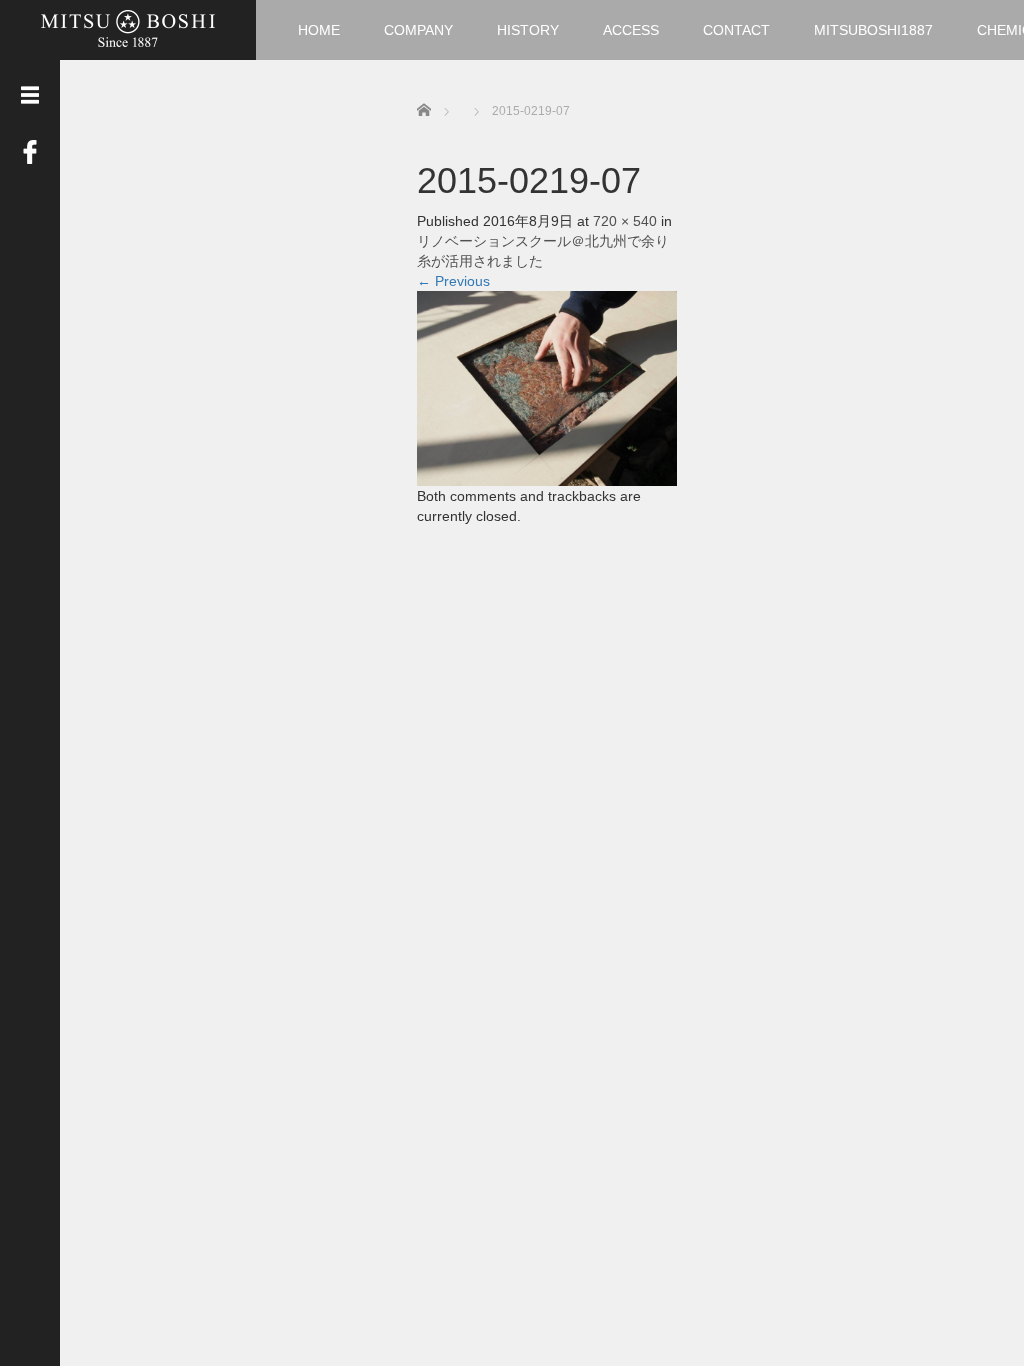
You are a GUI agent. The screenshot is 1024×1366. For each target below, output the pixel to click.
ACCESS (631, 30)
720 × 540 (625, 221)
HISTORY (528, 30)
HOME (319, 30)
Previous (453, 281)
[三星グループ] (128, 27)
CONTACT (736, 30)
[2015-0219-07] (547, 387)
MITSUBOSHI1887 (873, 30)
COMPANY (418, 30)
